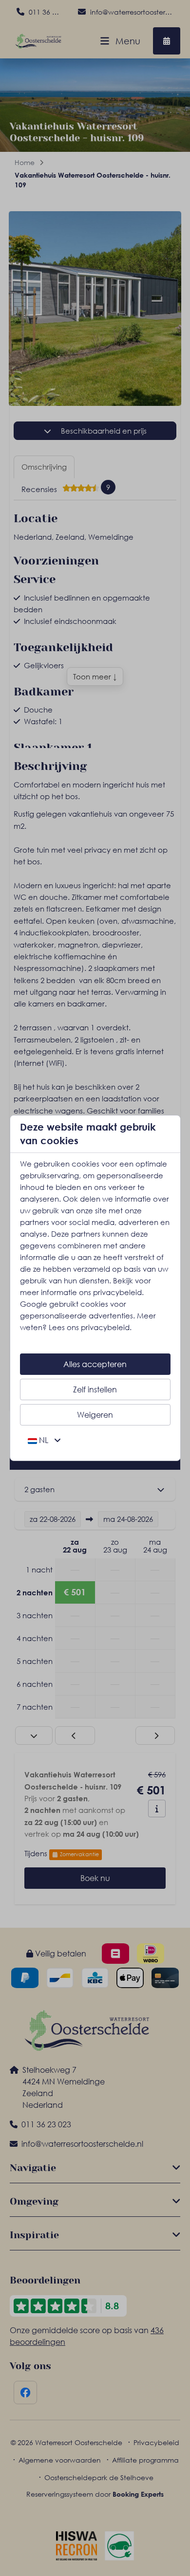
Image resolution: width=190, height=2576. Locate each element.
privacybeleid (117, 1292)
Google (34, 1304)
